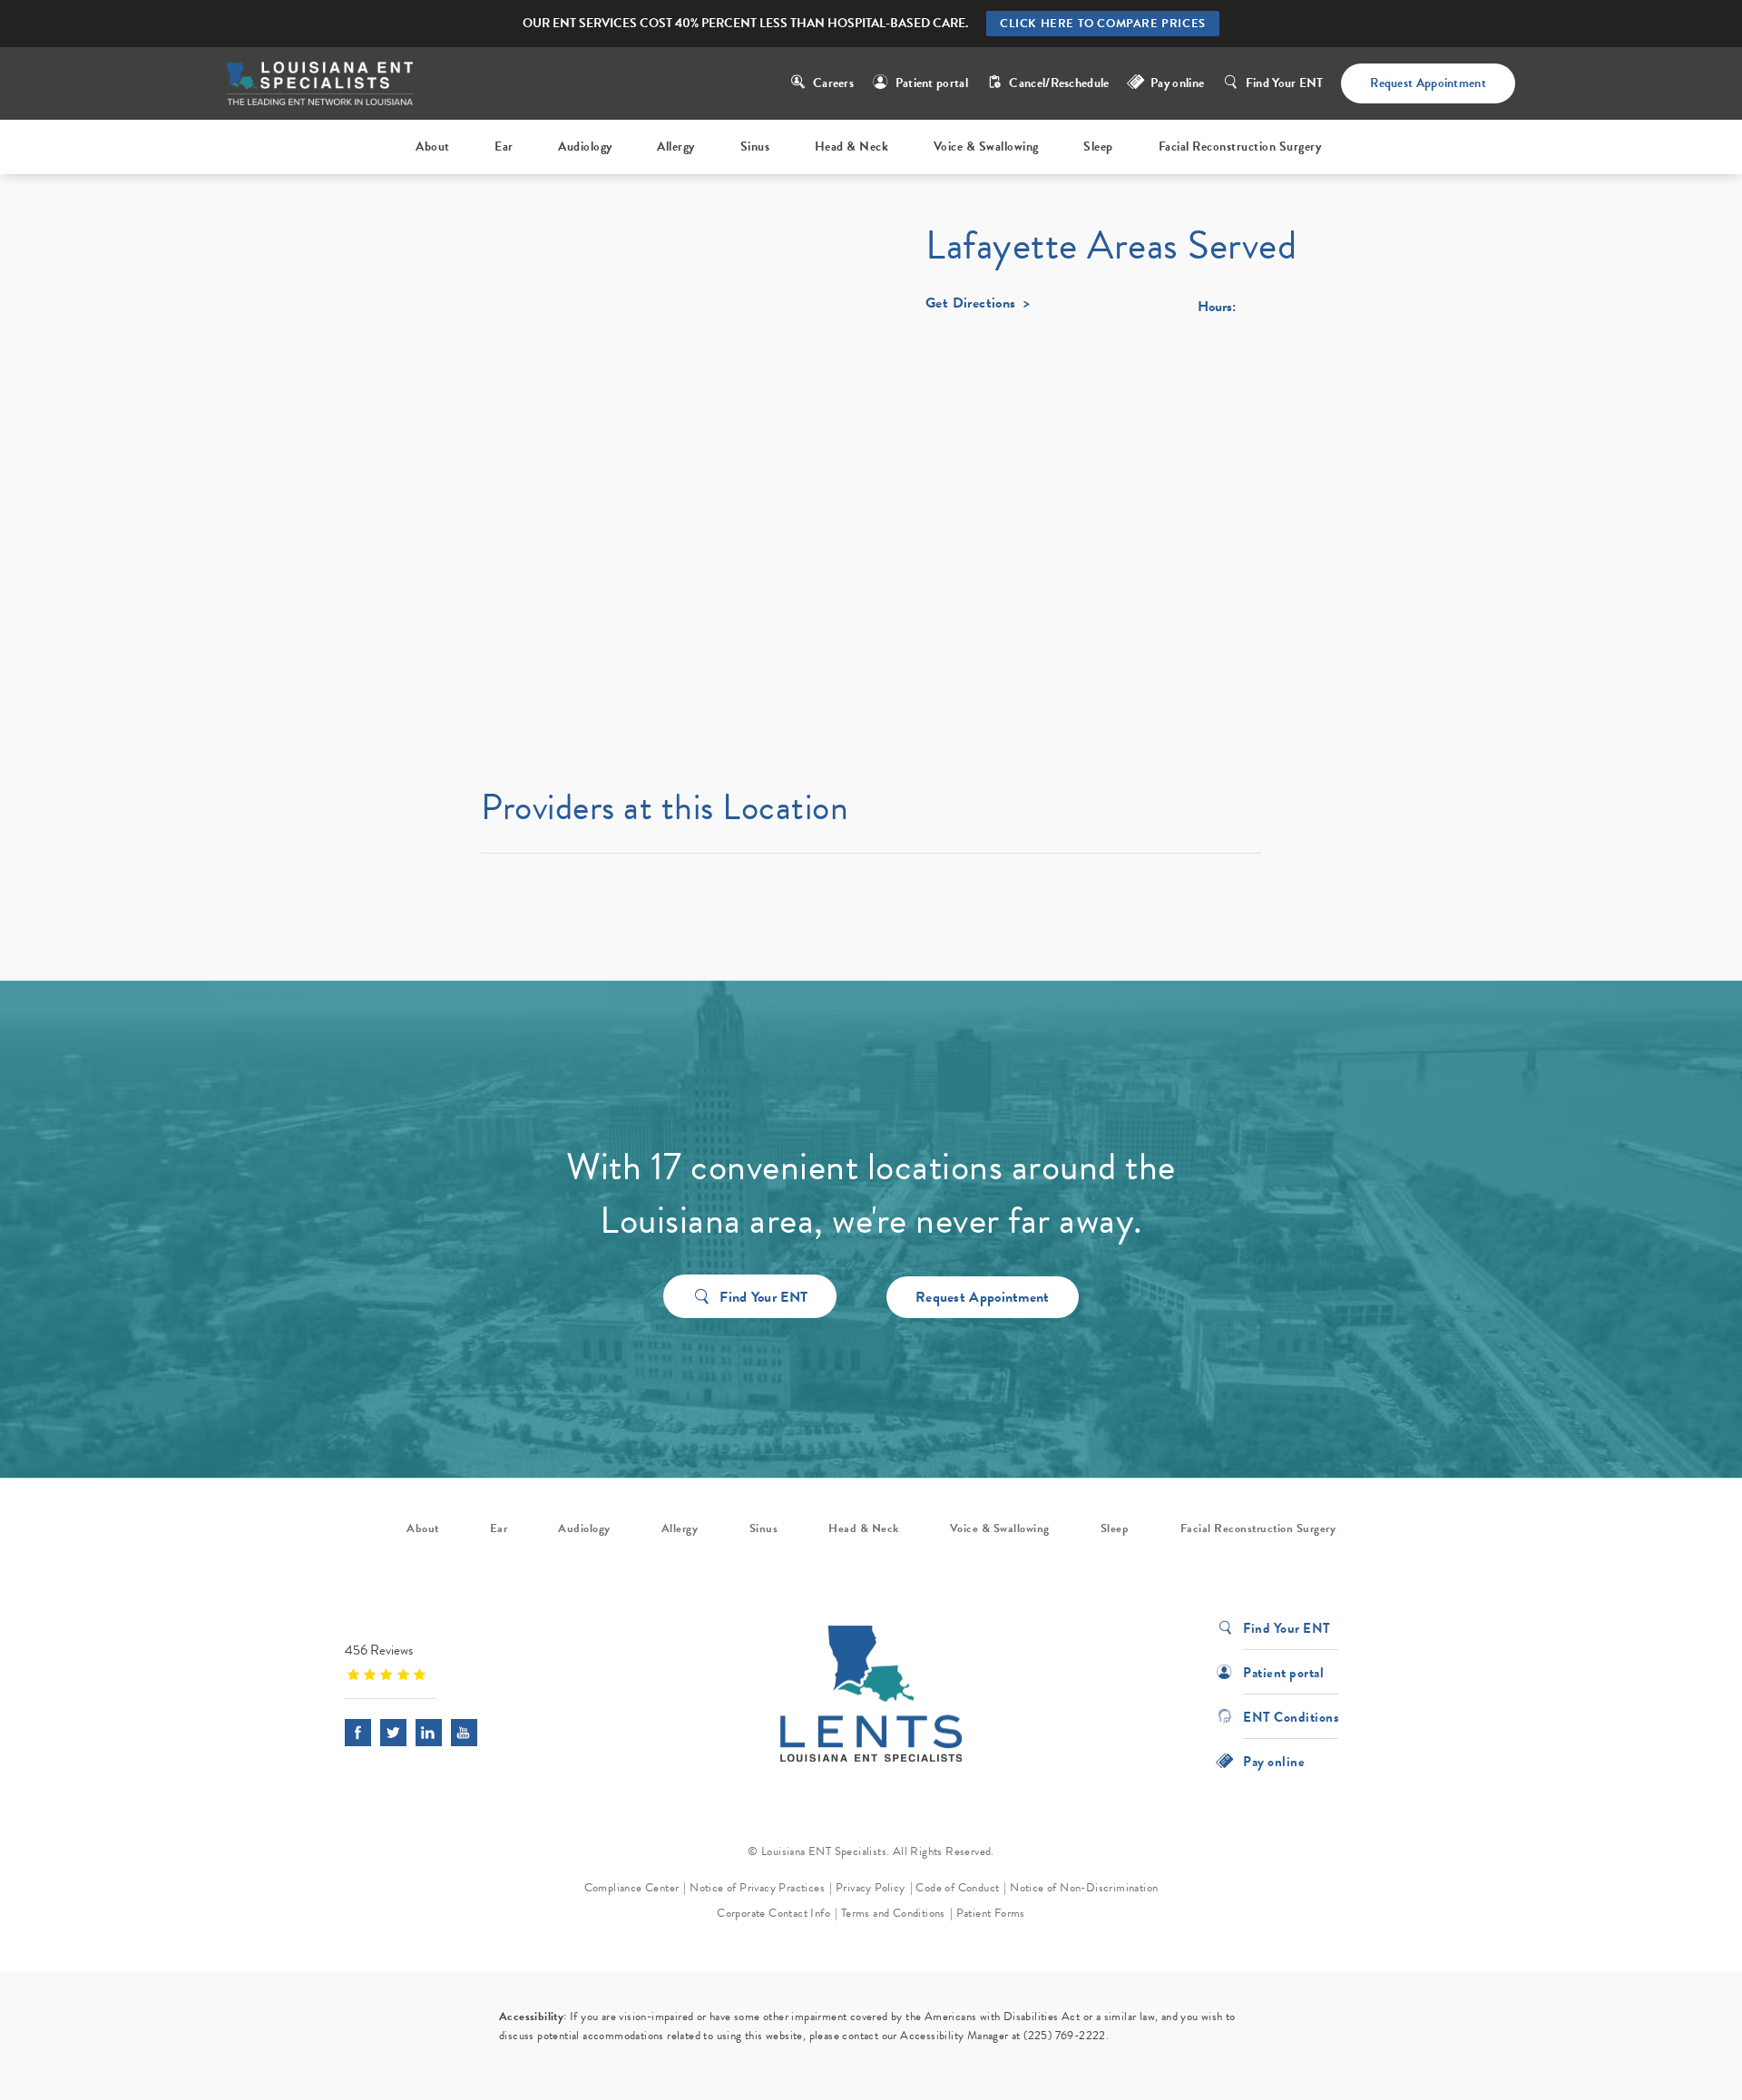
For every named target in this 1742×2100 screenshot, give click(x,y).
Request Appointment (1428, 83)
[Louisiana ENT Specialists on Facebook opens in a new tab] (358, 1732)
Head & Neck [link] (852, 147)
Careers (833, 83)
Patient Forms (991, 1913)
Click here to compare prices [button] (1103, 24)
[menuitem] (435, 147)
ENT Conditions (1291, 1716)
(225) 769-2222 (1065, 2036)
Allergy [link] (676, 147)
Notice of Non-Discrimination (1084, 1888)
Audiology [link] (585, 147)
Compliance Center (632, 1888)
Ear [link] (504, 147)
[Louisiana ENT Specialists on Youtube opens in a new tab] (464, 1732)
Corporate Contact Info (773, 1913)
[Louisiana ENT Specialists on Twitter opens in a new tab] (393, 1732)
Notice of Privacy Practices (757, 1888)
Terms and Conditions (893, 1913)
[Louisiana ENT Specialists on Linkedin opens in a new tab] (429, 1732)
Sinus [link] (755, 147)
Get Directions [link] (971, 305)
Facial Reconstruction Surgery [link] (1240, 147)
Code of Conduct (957, 1888)
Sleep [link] (1098, 147)
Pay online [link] (1177, 83)
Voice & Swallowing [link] (986, 147)
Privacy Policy (871, 1888)
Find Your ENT (1285, 83)
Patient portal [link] (932, 83)
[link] (458, 1661)
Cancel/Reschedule (1059, 83)
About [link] (433, 147)
